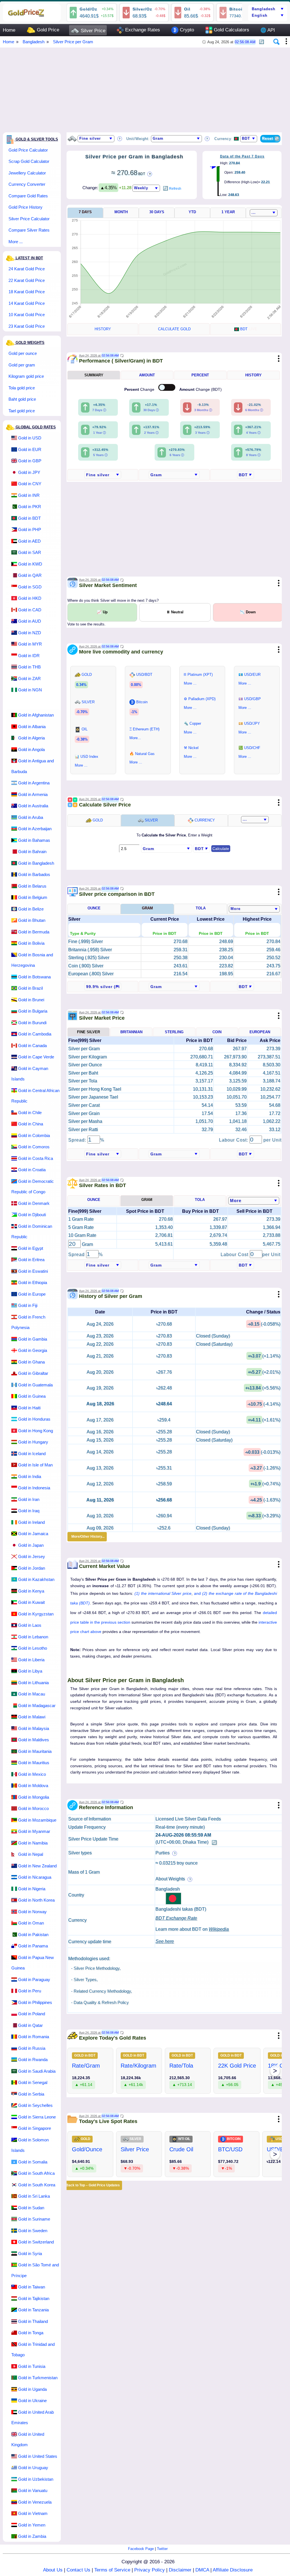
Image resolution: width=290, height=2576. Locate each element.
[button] (262, 40)
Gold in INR (29, 495)
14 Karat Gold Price (27, 303)
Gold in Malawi (32, 1717)
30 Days (157, 212)
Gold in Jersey (32, 1556)
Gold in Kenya (31, 1591)
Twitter (162, 2549)
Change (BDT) (201, 389)
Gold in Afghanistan (36, 715)
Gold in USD (30, 438)
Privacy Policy (150, 2570)
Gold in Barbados (34, 874)
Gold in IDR (29, 656)
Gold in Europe (32, 1294)
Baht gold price (22, 399)
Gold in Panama (33, 1946)
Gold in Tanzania (33, 2310)
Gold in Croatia (32, 1170)
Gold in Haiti (29, 1408)
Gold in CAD (30, 610)
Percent (200, 375)
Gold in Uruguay (33, 2468)
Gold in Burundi (32, 1023)
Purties (163, 1853)
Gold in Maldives (34, 1740)
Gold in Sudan (31, 2208)
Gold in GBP (30, 461)
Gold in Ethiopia (33, 1282)
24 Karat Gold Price (27, 269)
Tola (201, 908)
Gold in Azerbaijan (35, 829)
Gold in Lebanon (33, 1637)
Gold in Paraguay (34, 1980)
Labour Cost (235, 1254)
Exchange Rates (142, 30)
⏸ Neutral (175, 612)
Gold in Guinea (32, 1396)
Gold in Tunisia (32, 2366)
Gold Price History (25, 207)
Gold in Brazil (30, 988)
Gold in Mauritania (35, 1751)
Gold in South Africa (36, 2173)
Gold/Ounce (87, 2149)
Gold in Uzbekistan (36, 2479)
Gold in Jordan (32, 1568)
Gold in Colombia (34, 1135)
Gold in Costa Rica (36, 1158)
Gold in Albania (32, 727)
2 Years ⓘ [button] (151, 433)
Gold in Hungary (33, 1442)
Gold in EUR (30, 449)
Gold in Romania (34, 2037)
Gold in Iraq (29, 1511)
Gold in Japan (31, 1545)
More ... (16, 242)
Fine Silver (89, 1032)
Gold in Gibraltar (33, 1373)
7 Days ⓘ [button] (99, 410)
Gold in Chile (30, 1113)
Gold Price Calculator (28, 150)
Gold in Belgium (33, 897)
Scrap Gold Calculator (29, 161)
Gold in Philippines (35, 2002)
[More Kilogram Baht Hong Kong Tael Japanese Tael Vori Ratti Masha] (254, 909)
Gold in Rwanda (33, 2060)
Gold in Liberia (31, 1660)
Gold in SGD (30, 587)
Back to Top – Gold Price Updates (93, 2185)
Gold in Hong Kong (36, 1431)
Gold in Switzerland (36, 2242)
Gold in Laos (30, 1625)
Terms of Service (112, 2570)
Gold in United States (38, 2456)
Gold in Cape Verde (36, 1057)
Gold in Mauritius (34, 1763)
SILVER (151, 820)
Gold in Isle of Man (35, 1465)
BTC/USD (230, 2149)
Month (121, 212)
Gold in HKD (30, 598)
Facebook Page (141, 2549)
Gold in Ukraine (32, 2401)
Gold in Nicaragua (35, 1877)
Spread (77, 1254)
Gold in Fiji (28, 1305)
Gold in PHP (30, 529)
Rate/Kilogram (138, 2066)
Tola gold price (22, 388)
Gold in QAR (30, 575)
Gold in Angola (31, 749)
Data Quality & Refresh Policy (101, 2002)
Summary (94, 375)
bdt (248, 329)
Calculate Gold (174, 329)
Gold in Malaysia (34, 1728)
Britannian (131, 1032)
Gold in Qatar (30, 2025)
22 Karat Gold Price (27, 280)
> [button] (275, 2071)
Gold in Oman (31, 1923)
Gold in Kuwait (31, 1602)
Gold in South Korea (37, 2185)
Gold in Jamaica (33, 1534)
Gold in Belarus (32, 886)
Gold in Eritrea (31, 1260)
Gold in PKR (30, 507)
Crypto (186, 30)
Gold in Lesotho (33, 1648)
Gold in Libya (30, 1671)
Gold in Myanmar (34, 1831)
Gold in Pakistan (33, 1935)
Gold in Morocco (33, 1808)
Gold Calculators (231, 30)
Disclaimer (180, 2570)
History (103, 329)
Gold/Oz (88, 9)
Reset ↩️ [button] (271, 138)
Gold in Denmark (34, 1203)
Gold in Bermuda (34, 932)
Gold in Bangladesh (36, 863)
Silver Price (92, 31)
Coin (217, 1032)
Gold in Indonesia (34, 1488)
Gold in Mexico (32, 1774)
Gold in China (31, 1124)
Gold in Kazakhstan (36, 1579)
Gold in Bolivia (31, 943)
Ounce (94, 908)
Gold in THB (29, 667)
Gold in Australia (33, 806)
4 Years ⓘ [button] (253, 433)
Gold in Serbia (31, 2094)
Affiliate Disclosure (233, 2570)
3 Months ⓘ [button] (203, 410)
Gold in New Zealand (37, 1866)
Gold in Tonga (31, 2333)
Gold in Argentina (34, 783)
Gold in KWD (30, 564)
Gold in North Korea (36, 1900)
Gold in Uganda (32, 2389)
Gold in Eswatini (33, 1271)
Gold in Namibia (33, 1843)
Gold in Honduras (34, 1419)
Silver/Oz (142, 9)
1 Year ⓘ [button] (100, 433)
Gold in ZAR (29, 678)
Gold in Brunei (31, 1000)
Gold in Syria (30, 2254)
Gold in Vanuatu (33, 2490)
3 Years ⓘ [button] (202, 433)
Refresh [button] (175, 189)
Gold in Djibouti (32, 1215)
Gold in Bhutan (32, 920)
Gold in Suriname (34, 2219)
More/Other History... (87, 1537)
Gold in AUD (30, 621)
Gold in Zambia (32, 2536)
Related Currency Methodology (102, 1991)
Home (9, 30)
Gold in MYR (30, 644)
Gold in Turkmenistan (38, 2378)
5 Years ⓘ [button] (100, 455)
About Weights (171, 1879)
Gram (147, 908)
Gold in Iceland (32, 1454)
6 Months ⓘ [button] (254, 410)
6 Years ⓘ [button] (177, 455)
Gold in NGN (30, 690)
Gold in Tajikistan (34, 2298)
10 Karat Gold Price (27, 315)
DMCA (202, 2570)
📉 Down (248, 612)
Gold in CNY (30, 484)
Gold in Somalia (33, 2162)
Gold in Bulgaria (33, 1011)
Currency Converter (27, 184)
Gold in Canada (32, 1046)
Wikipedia (219, 1929)
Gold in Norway (32, 1912)
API (268, 30)
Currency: (224, 139)
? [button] (120, 139)
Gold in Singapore (35, 2128)
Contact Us (78, 2570)
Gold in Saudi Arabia (37, 2071)
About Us (53, 2570)
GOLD (97, 820)
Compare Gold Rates (28, 196)
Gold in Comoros (34, 1147)
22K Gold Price (237, 2066)
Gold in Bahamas (34, 840)
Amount (147, 375)
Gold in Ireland (31, 1522)
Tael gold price (22, 411)
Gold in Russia (32, 2048)
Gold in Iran (29, 1499)
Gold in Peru (30, 1991)
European (260, 1032)
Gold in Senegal (33, 2082)
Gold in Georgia (33, 1350)
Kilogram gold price (26, 376)
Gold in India (30, 1476)
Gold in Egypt (31, 1248)
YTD (192, 212)
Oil (187, 9)
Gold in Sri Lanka (34, 2196)
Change (140, 389)
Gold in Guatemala (35, 1385)
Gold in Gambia (33, 1339)
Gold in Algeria (31, 738)
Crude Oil (181, 2149)
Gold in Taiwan (32, 2287)
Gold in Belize (31, 909)
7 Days (85, 212)
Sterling (174, 1032)
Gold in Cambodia (35, 1034)
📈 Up (102, 612)
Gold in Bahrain (32, 852)
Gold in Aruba (31, 817)
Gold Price (47, 30)
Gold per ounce (23, 353)
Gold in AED (29, 541)
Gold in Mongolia (34, 1797)
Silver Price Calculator (29, 219)
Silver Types (85, 1980)
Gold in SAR (30, 552)
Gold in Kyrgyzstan (36, 1614)
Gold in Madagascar (37, 1706)
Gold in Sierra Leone (37, 2117)
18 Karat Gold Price (27, 292)
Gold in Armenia (33, 794)
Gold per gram (22, 365)
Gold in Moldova (33, 1786)
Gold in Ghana (31, 1362)
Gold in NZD (30, 633)
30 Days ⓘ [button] (151, 410)
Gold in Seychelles (35, 2105)
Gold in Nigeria (32, 1889)
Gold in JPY (29, 472)
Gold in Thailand (33, 2321)
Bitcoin (237, 9)
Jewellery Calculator (27, 173)
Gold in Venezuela (35, 2502)
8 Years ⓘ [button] (253, 455)
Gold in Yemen (32, 2525)
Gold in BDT (29, 518)
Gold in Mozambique (37, 1820)
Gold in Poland (32, 2014)
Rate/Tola (181, 2066)
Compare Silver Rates (29, 230)
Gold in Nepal (31, 1854)
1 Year (228, 212)
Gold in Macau (32, 1694)
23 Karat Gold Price (27, 326)
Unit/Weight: (138, 139)
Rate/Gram (86, 2066)
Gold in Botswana (34, 977)
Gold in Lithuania (33, 1683)
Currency (204, 820)
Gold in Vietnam (33, 2513)
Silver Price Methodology (97, 1968)
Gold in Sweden (33, 2231)
